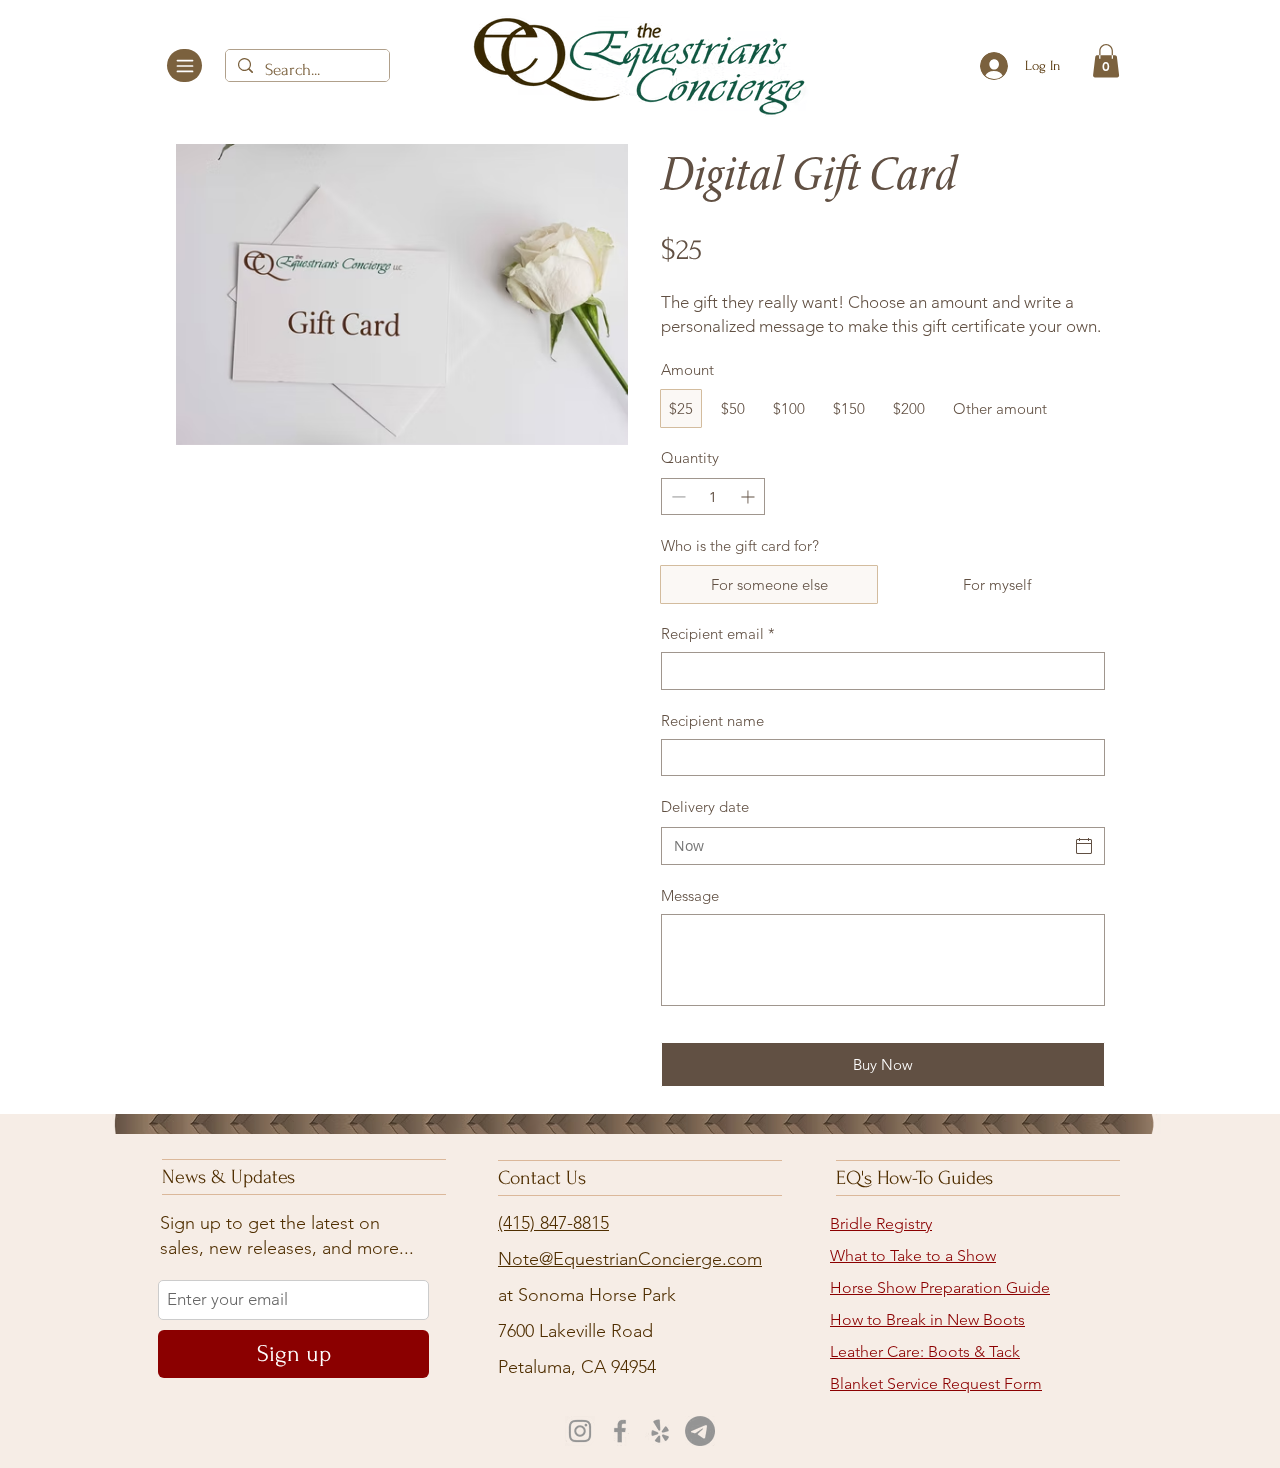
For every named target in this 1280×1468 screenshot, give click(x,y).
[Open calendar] (1084, 846)
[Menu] (184, 65)
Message (690, 895)
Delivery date (705, 806)
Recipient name (712, 720)
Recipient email (718, 633)
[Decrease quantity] (676, 496)
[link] (1106, 60)
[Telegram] (700, 1431)
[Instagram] (580, 1431)
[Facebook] (620, 1431)
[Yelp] (660, 1431)
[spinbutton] (713, 496)
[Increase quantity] (749, 496)
